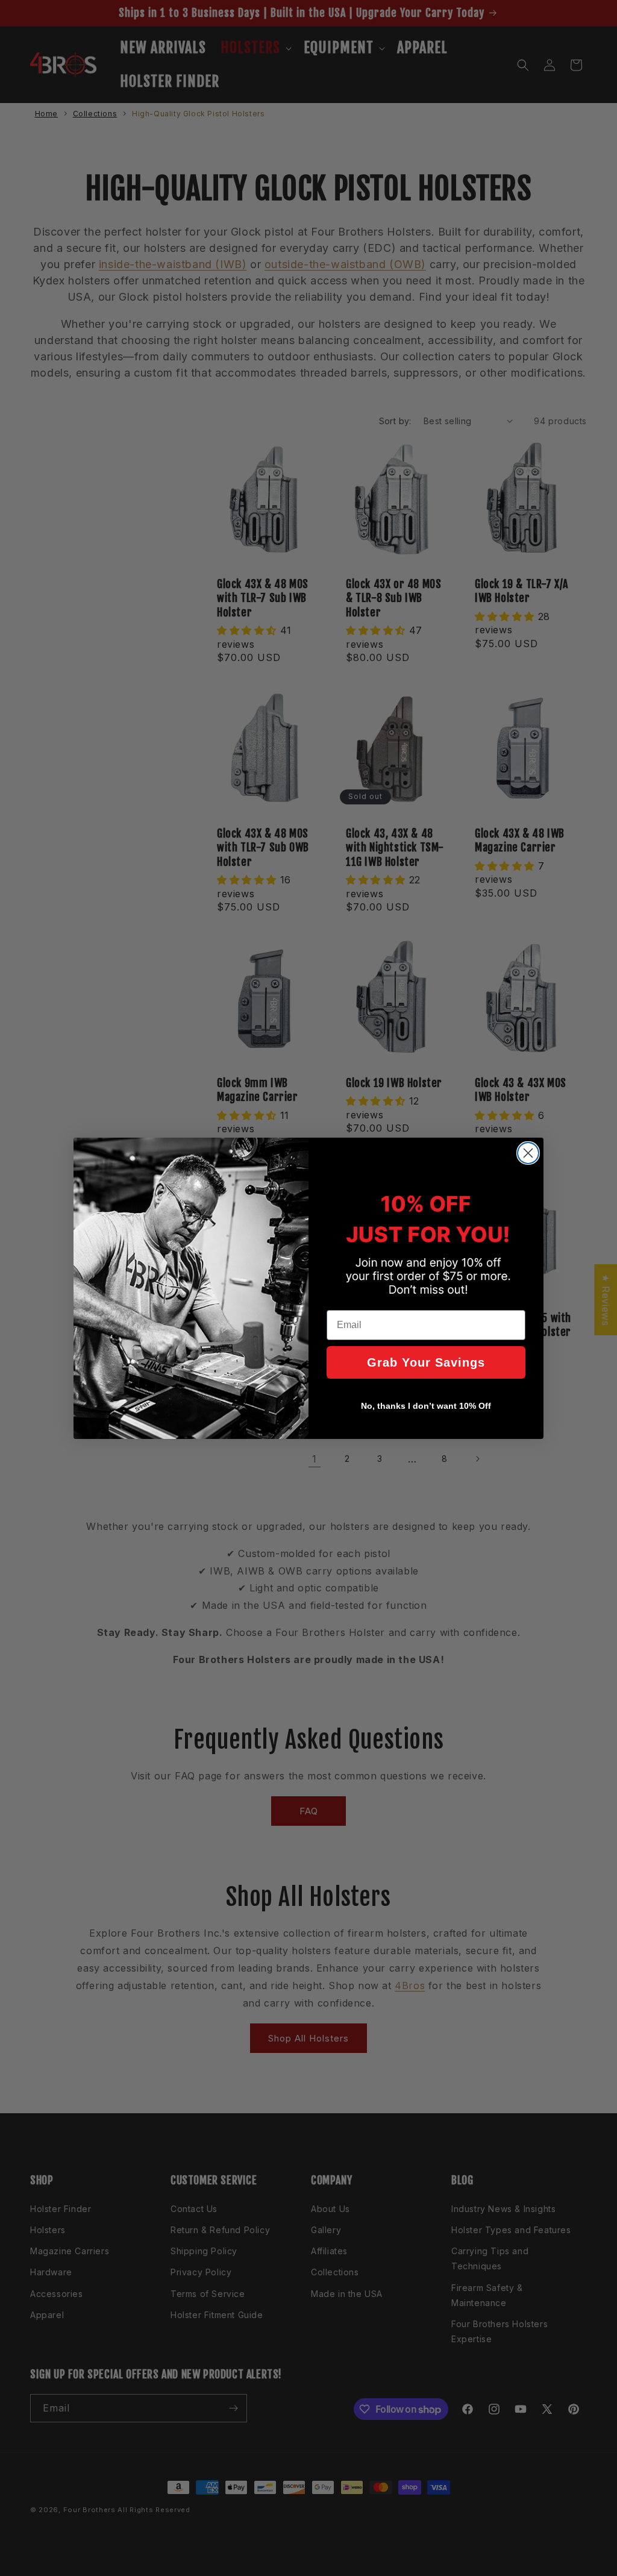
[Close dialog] (528, 1153)
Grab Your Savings (426, 1362)
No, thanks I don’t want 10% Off (426, 1406)
